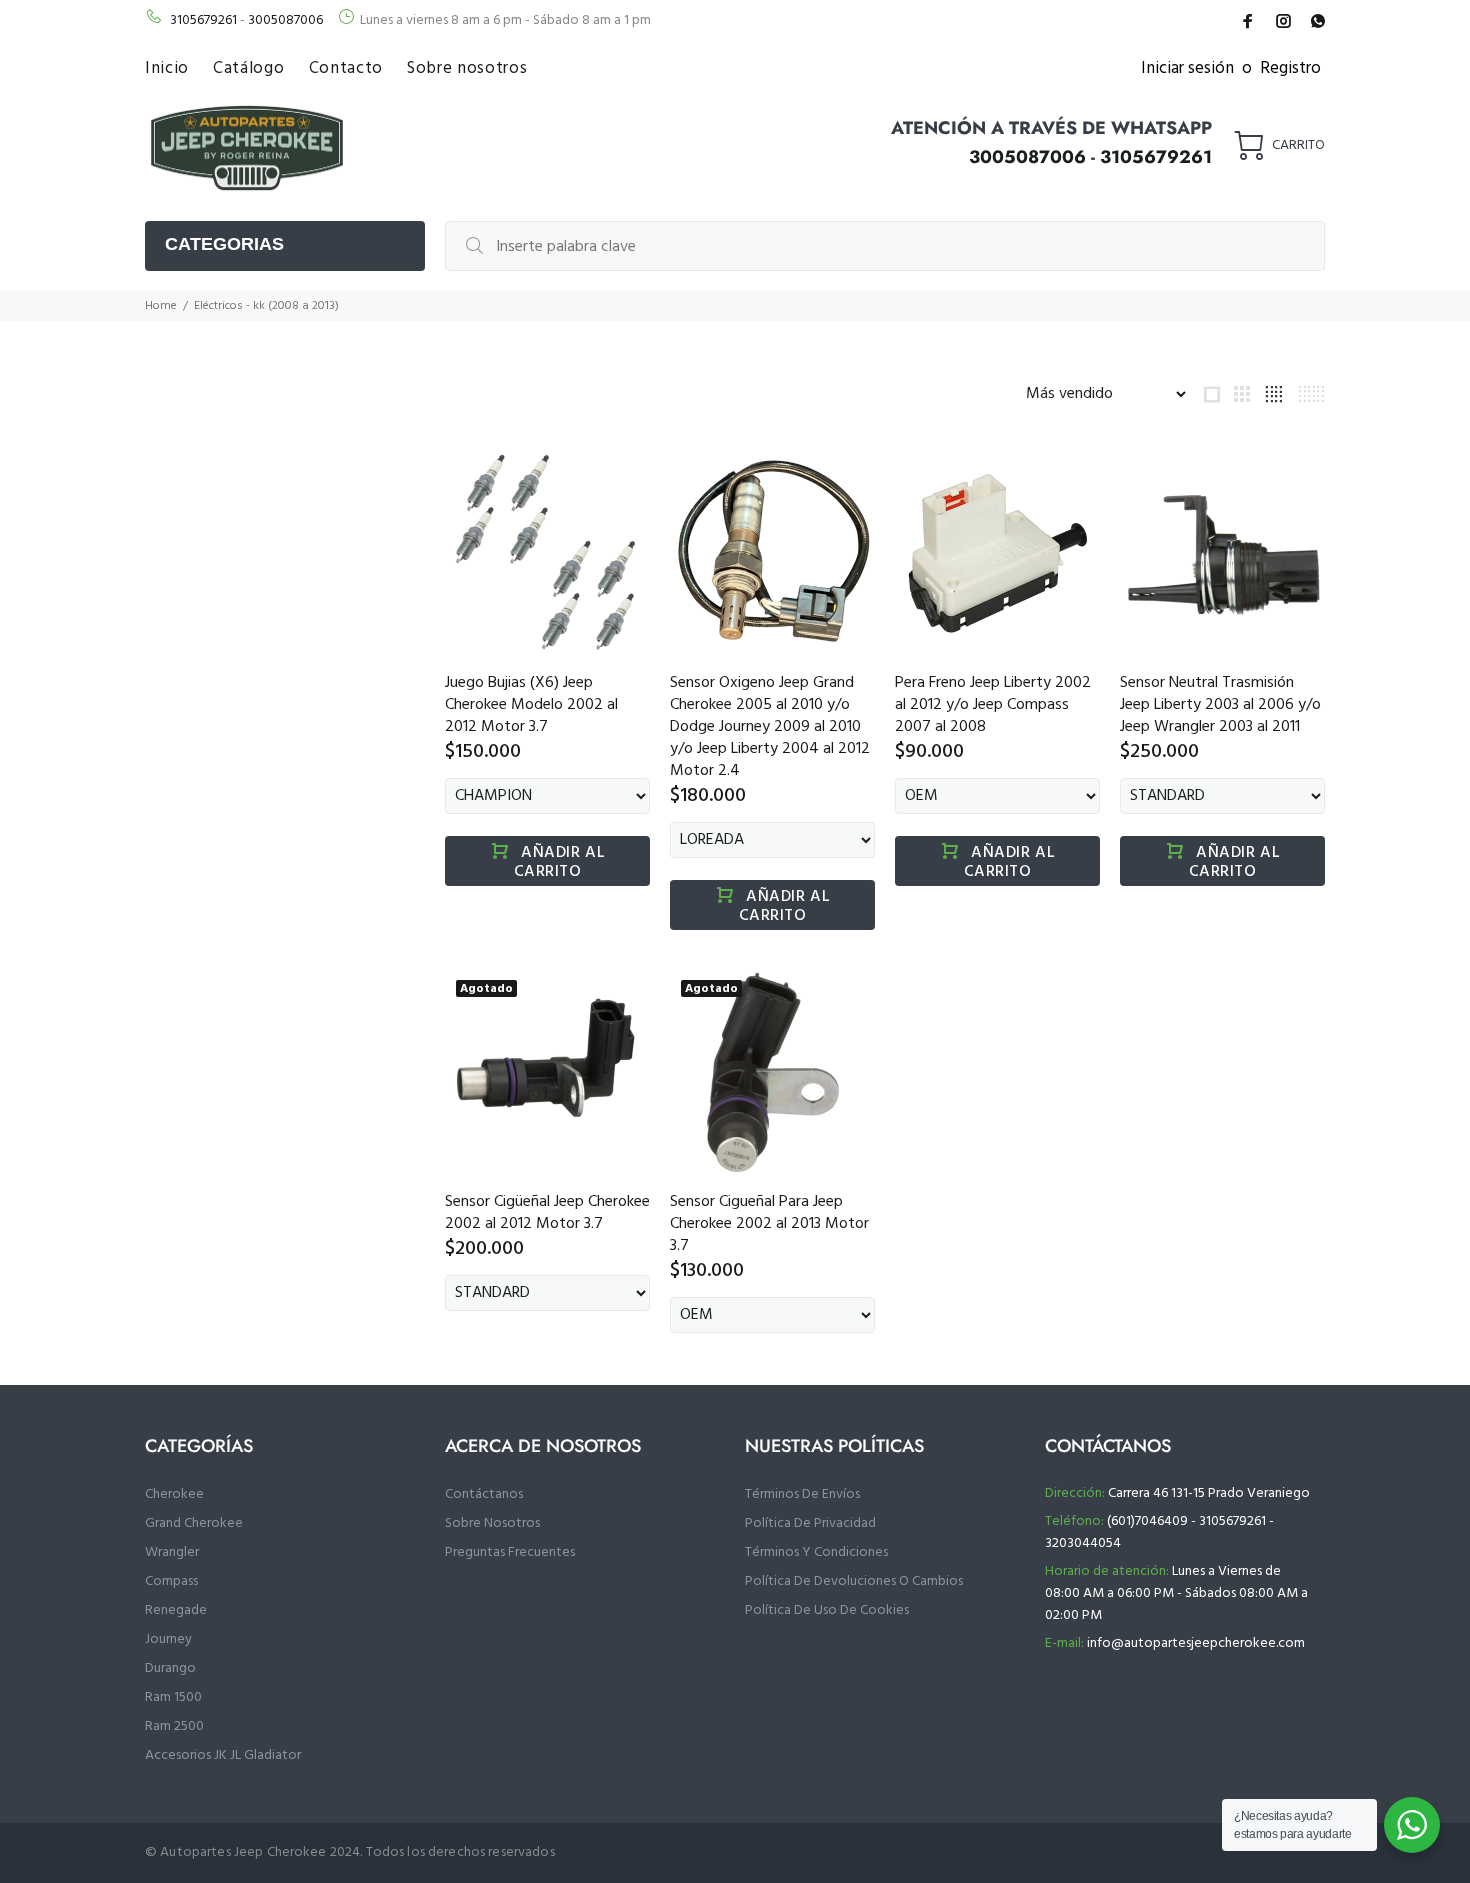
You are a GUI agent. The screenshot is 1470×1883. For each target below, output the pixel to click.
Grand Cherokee (194, 1523)
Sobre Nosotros (492, 1523)
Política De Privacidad (810, 1523)
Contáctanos (484, 1494)
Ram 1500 (173, 1697)
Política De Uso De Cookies (827, 1610)
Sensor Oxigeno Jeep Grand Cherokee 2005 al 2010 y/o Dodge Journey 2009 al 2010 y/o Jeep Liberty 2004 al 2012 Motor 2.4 (770, 727)
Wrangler (172, 1552)
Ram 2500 (174, 1726)
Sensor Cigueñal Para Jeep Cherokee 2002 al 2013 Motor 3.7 (769, 1224)
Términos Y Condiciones (816, 1552)
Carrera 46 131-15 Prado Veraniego (1209, 1493)
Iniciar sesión (1187, 68)
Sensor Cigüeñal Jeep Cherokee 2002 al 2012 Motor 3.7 (547, 1213)
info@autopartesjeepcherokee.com (1196, 1643)
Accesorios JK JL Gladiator (223, 1755)
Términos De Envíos (802, 1494)
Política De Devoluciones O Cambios (854, 1581)
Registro (1290, 68)
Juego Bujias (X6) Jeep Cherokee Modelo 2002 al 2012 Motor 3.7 (531, 705)
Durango (170, 1668)
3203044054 (1083, 1543)
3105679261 (203, 20)
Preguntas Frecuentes (510, 1552)
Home (161, 306)
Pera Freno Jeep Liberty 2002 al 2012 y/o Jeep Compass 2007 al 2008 (993, 705)
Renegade (176, 1610)
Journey (168, 1639)
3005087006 (285, 20)
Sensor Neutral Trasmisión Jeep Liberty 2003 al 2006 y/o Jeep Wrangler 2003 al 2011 (1220, 705)
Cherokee (174, 1494)
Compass (171, 1581)
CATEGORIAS (224, 244)
